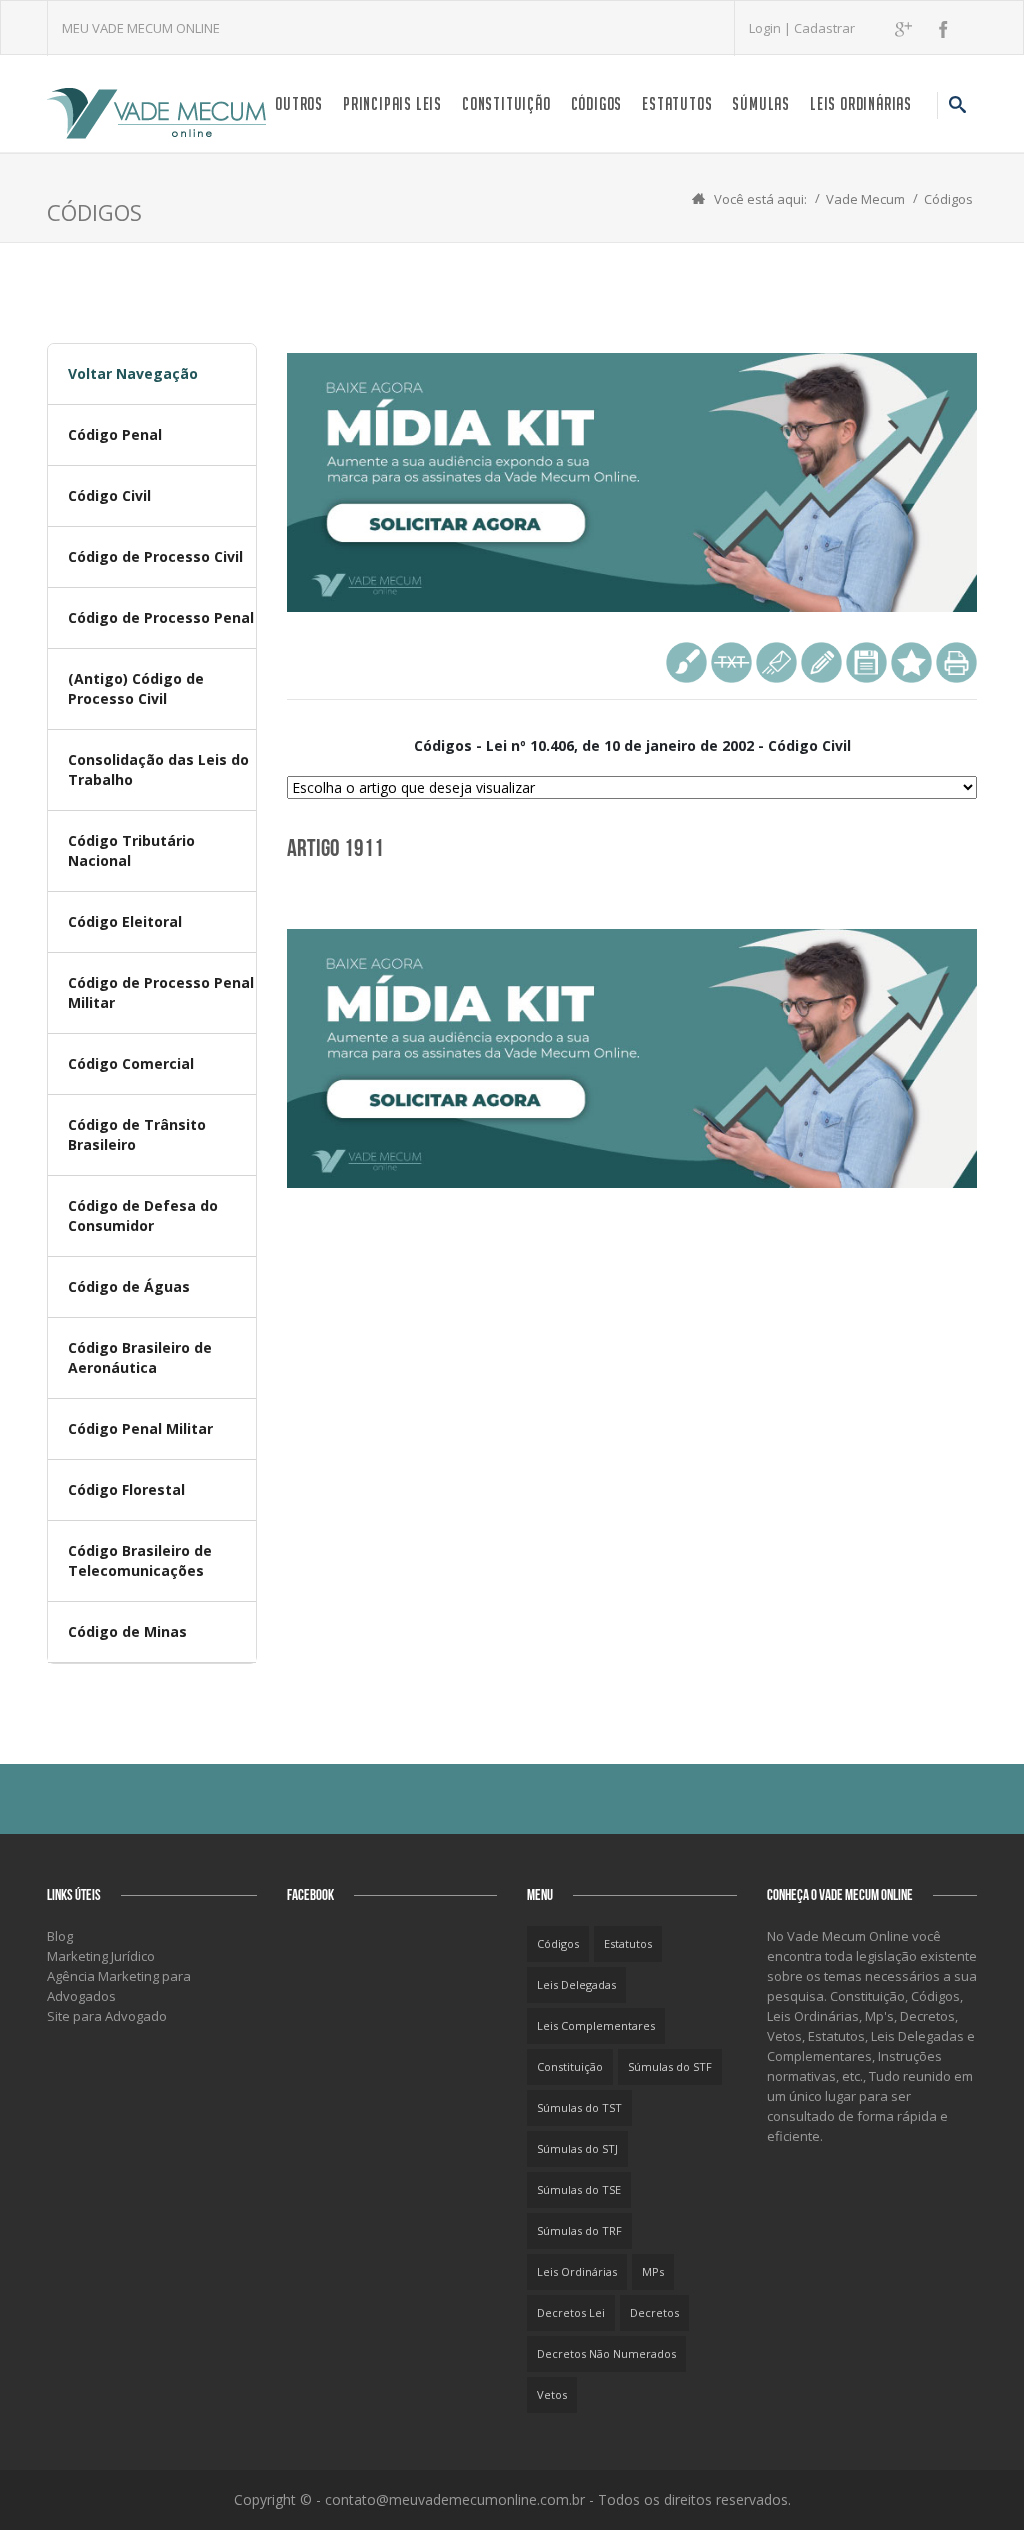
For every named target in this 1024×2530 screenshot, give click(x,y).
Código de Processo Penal (161, 617)
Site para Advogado (107, 2016)
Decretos (654, 2312)
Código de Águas (129, 1286)
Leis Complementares (596, 2025)
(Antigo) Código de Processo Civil (136, 688)
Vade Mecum (865, 199)
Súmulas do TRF (579, 2230)
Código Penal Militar (140, 1428)
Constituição (506, 103)
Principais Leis (392, 103)
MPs (653, 2271)
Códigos (597, 103)
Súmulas (761, 103)
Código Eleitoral (125, 921)
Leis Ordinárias (861, 103)
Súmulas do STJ (577, 2148)
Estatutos (677, 103)
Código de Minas (127, 1631)
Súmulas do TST (579, 2107)
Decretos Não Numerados (606, 2353)
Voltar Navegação (133, 373)
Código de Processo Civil (155, 556)
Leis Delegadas (576, 1984)
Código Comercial (131, 1063)
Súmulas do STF (670, 2066)
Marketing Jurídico (101, 1956)
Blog (60, 1936)
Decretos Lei (571, 2312)
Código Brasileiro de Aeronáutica (140, 1357)
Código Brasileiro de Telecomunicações (140, 1560)
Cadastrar (824, 28)
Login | (771, 28)
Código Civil (109, 495)
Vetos (552, 2394)
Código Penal (115, 434)
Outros (299, 103)
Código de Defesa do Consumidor (143, 1215)
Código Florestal (126, 1489)
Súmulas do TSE (579, 2189)
